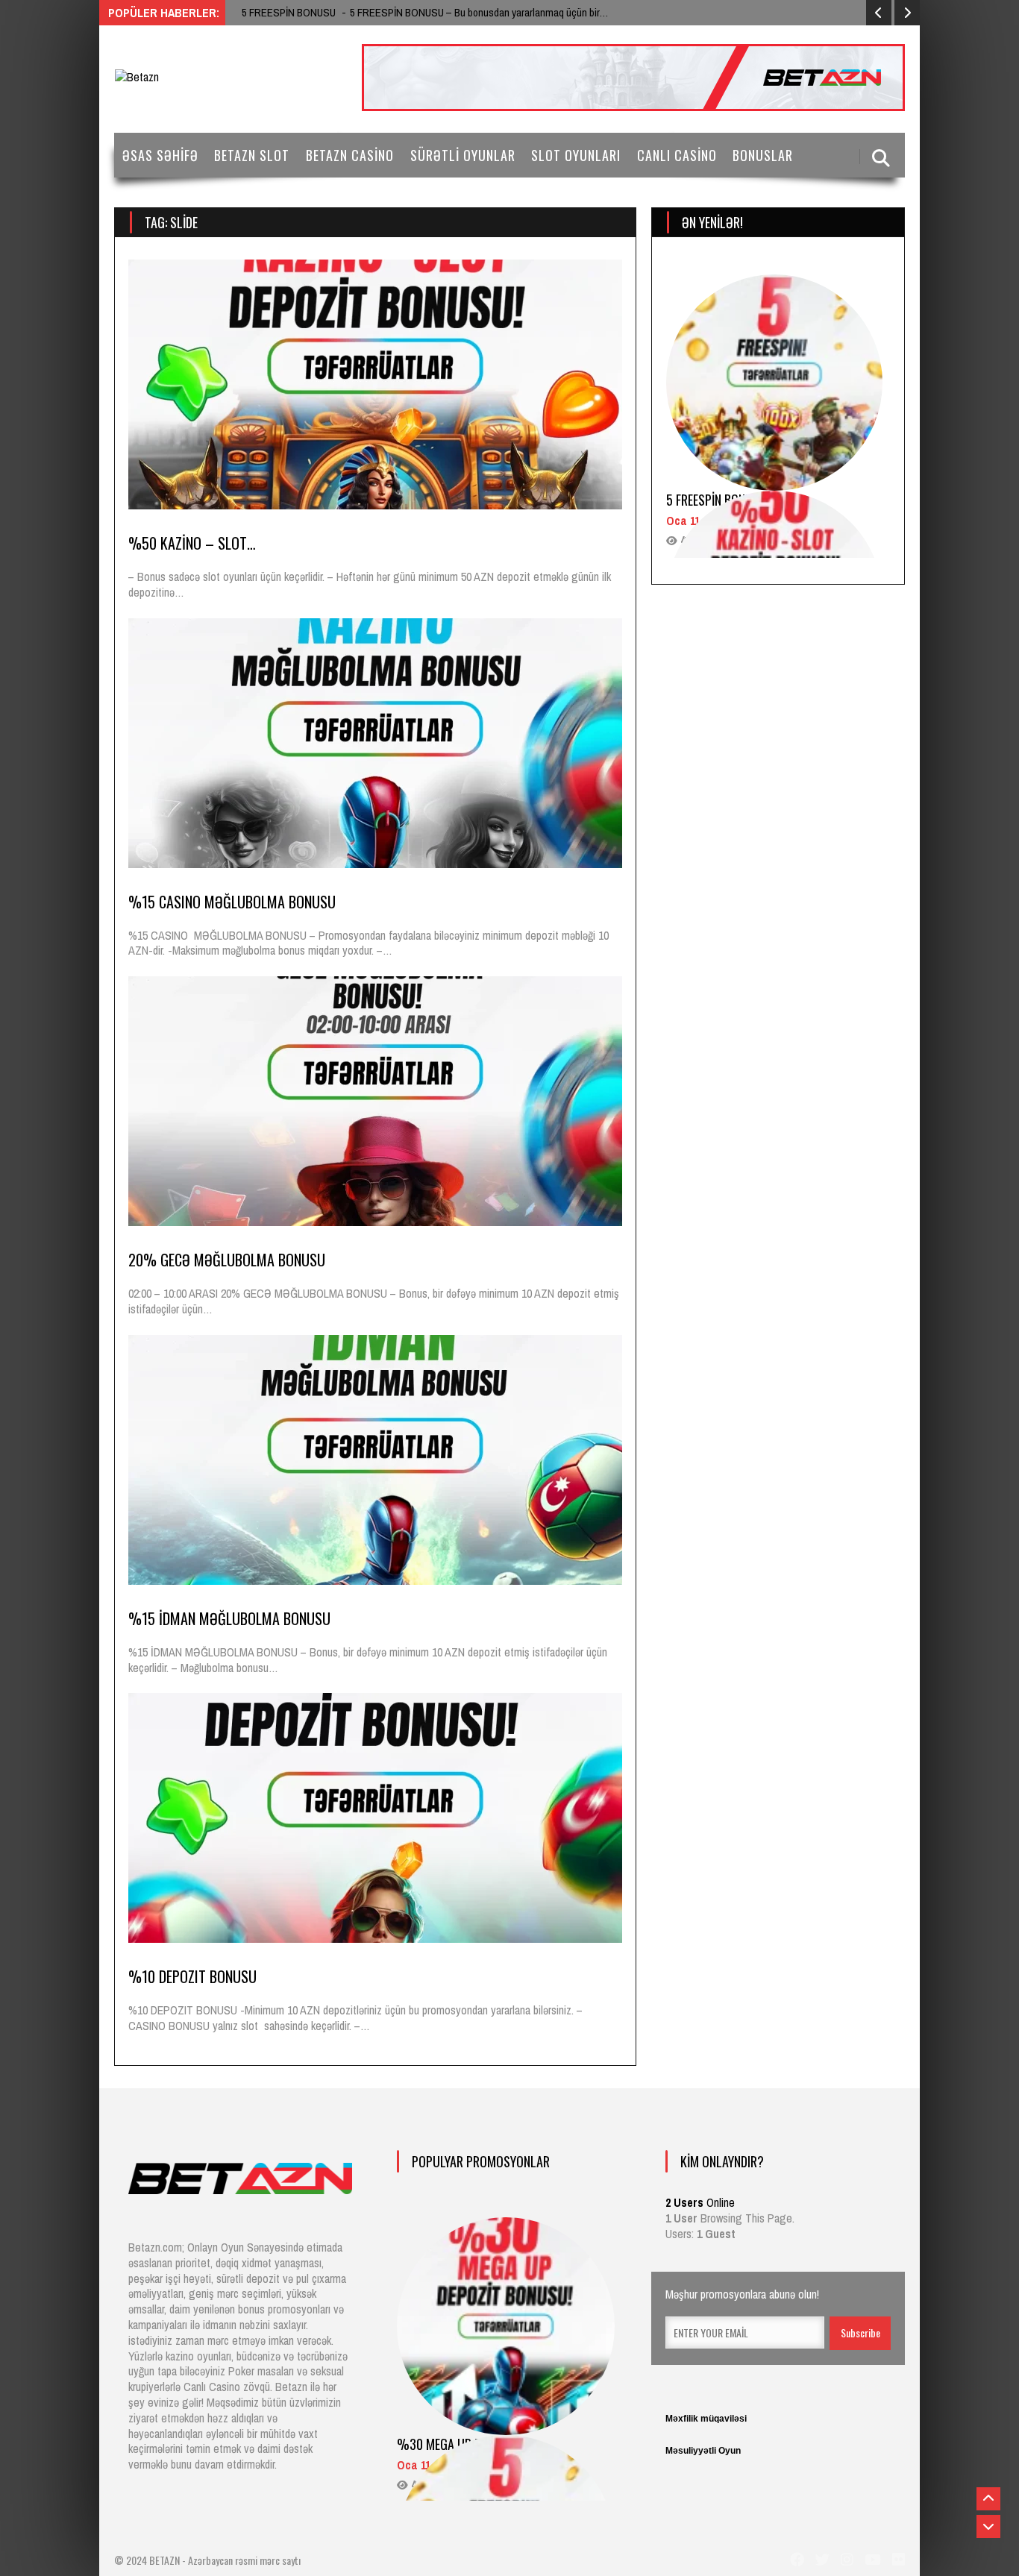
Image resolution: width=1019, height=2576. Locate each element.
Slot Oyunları (576, 155)
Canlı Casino (677, 155)
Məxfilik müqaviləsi (706, 2419)
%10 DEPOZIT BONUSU (192, 1976)
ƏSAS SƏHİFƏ (160, 155)
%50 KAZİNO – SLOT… (192, 543)
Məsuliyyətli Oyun (703, 2451)
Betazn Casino (350, 155)
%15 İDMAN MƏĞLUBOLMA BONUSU (229, 1618)
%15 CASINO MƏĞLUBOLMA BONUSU (232, 902)
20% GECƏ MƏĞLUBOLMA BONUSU (227, 1260)
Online (700, 2202)
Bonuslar (763, 155)
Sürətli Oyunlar (463, 155)
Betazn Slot (252, 155)
